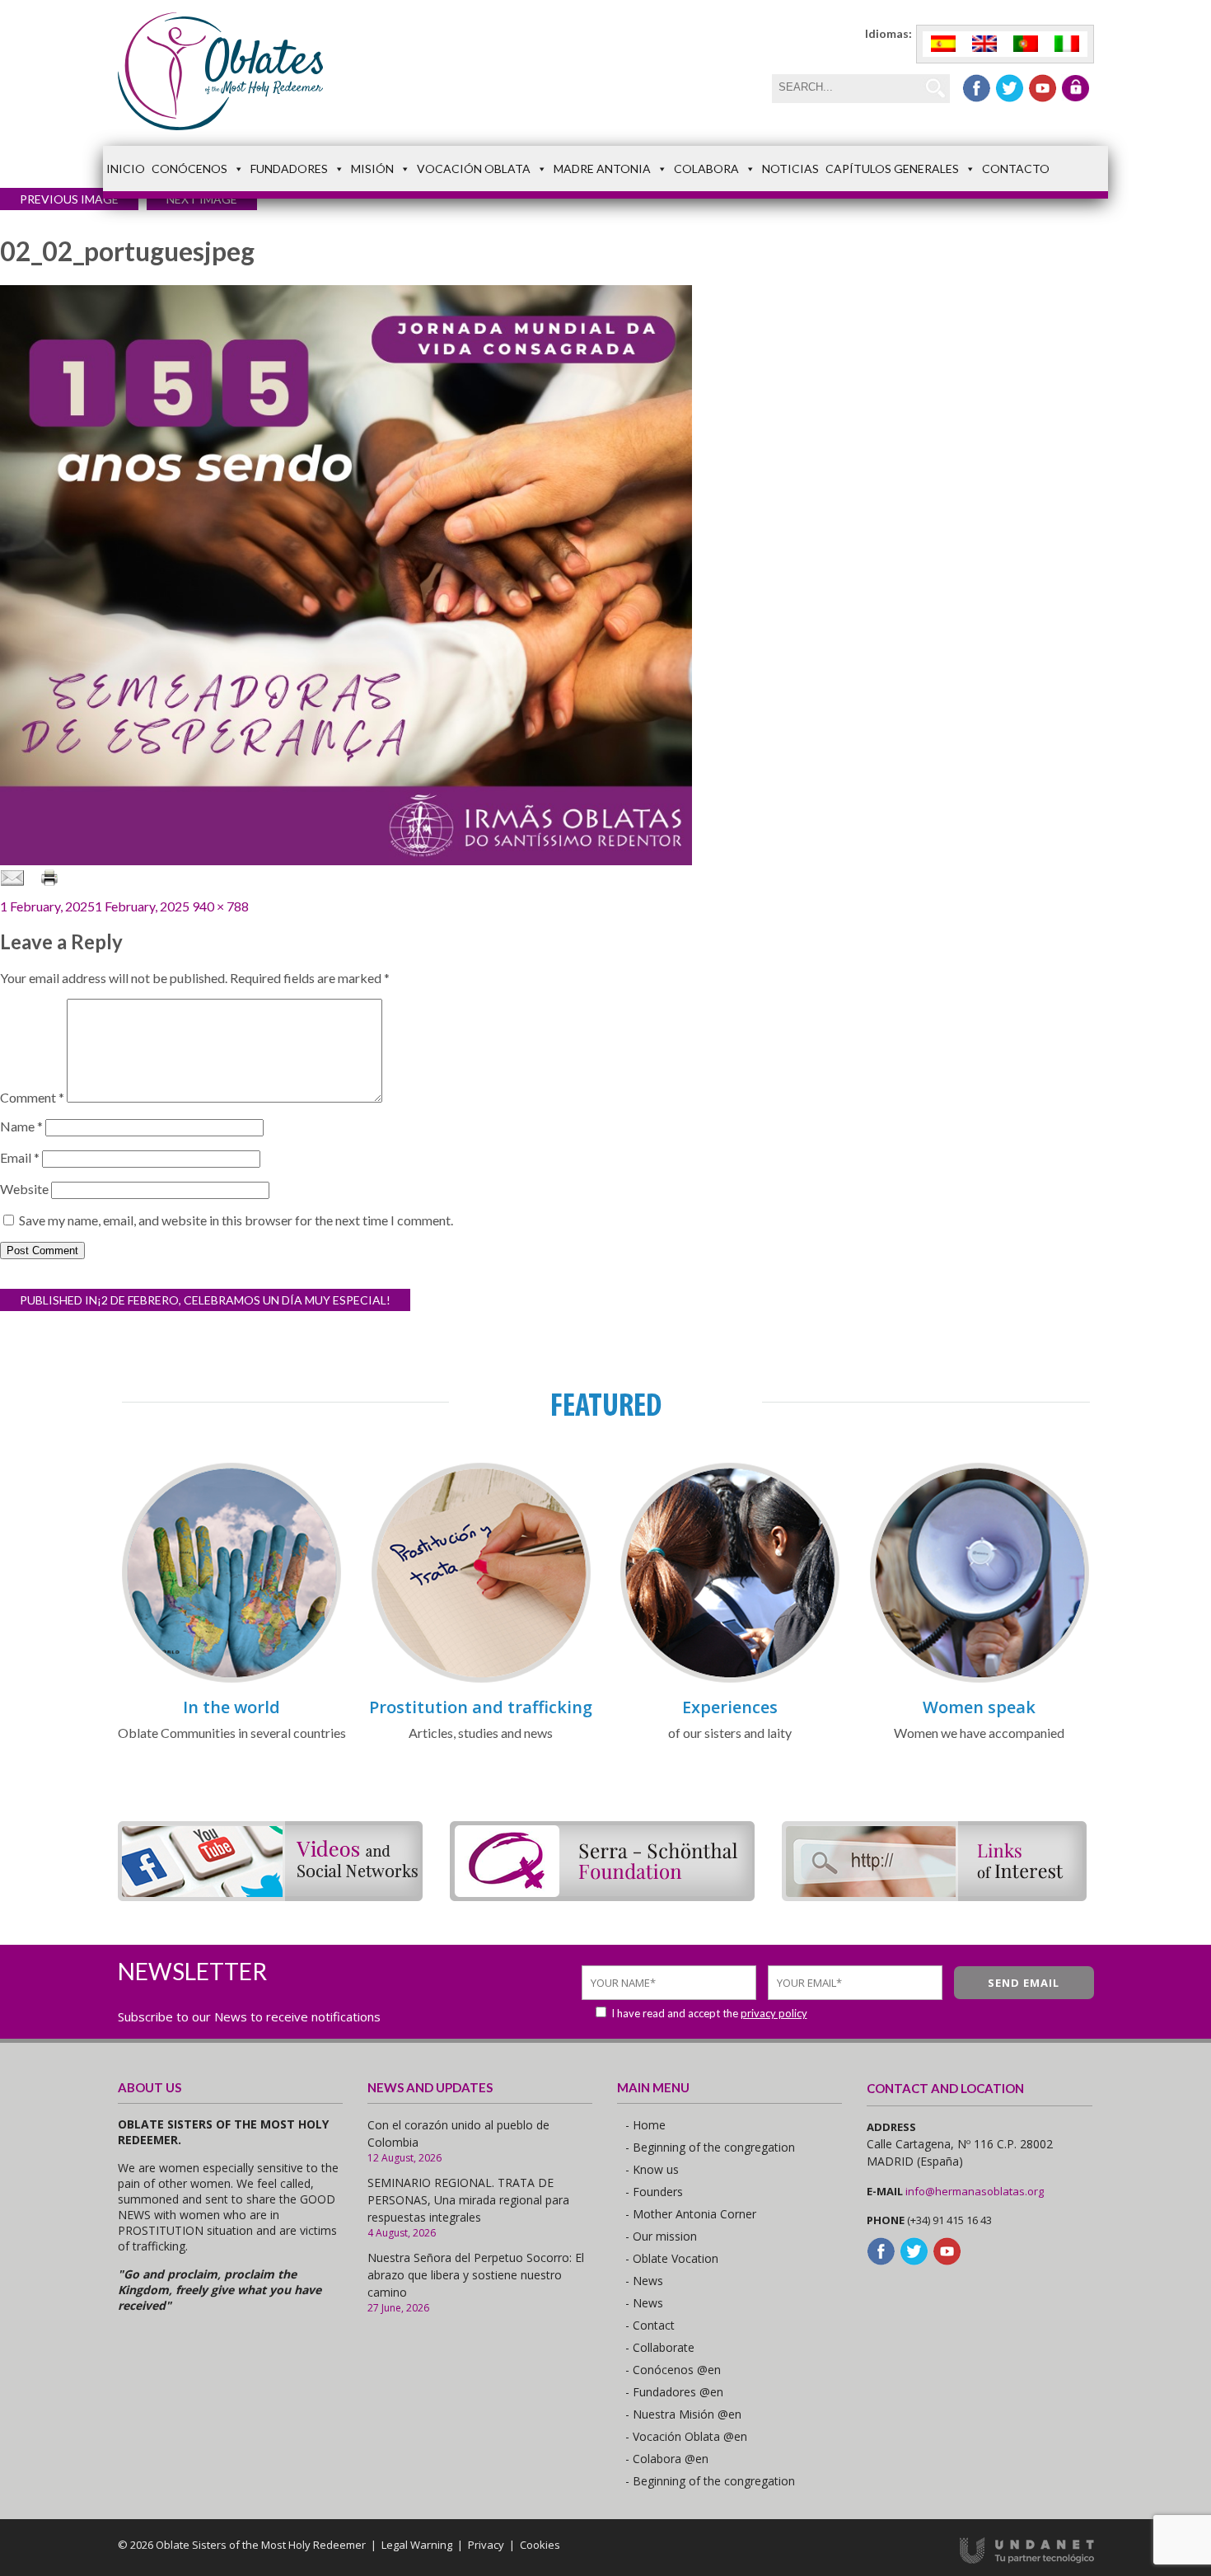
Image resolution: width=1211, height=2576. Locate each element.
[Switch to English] (984, 44)
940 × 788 (220, 906)
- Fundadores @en (674, 2392)
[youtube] (1043, 88)
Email (20, 1157)
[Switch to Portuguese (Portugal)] (1026, 44)
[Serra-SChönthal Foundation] (602, 1896)
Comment (32, 1097)
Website (24, 1189)
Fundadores (289, 169)
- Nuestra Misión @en (683, 2414)
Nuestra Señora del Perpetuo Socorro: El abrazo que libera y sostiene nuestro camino (476, 2275)
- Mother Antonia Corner (691, 2214)
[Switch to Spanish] (943, 44)
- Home (645, 2125)
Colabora (706, 169)
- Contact (650, 2325)
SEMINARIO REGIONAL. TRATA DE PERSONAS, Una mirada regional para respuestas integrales (468, 2200)
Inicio (126, 169)
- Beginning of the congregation (710, 2147)
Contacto (1016, 169)
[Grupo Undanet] (1027, 2560)
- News (644, 2281)
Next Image (202, 199)
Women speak (979, 1707)
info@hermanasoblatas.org (975, 2191)
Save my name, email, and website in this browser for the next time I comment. (236, 1220)
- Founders (654, 2192)
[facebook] (977, 88)
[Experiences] (730, 1680)
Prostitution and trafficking (481, 1707)
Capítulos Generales (892, 169)
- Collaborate (660, 2347)
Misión (372, 169)
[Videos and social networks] (270, 1896)
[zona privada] (1075, 88)
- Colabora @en (667, 2459)
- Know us (652, 2169)
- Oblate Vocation (672, 2258)
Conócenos (189, 169)
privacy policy (774, 2013)
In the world (231, 1707)
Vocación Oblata (474, 169)
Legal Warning (417, 2545)
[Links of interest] (934, 1896)
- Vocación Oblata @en (686, 2436)
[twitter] (1010, 88)
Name (21, 1126)
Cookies (540, 2545)
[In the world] (231, 1680)
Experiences (730, 1707)
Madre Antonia (602, 169)
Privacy (486, 2545)
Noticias (790, 169)
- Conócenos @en (673, 2370)
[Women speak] (980, 1680)
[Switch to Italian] (1067, 44)
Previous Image (69, 199)
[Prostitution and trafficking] (481, 1680)
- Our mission (661, 2236)
